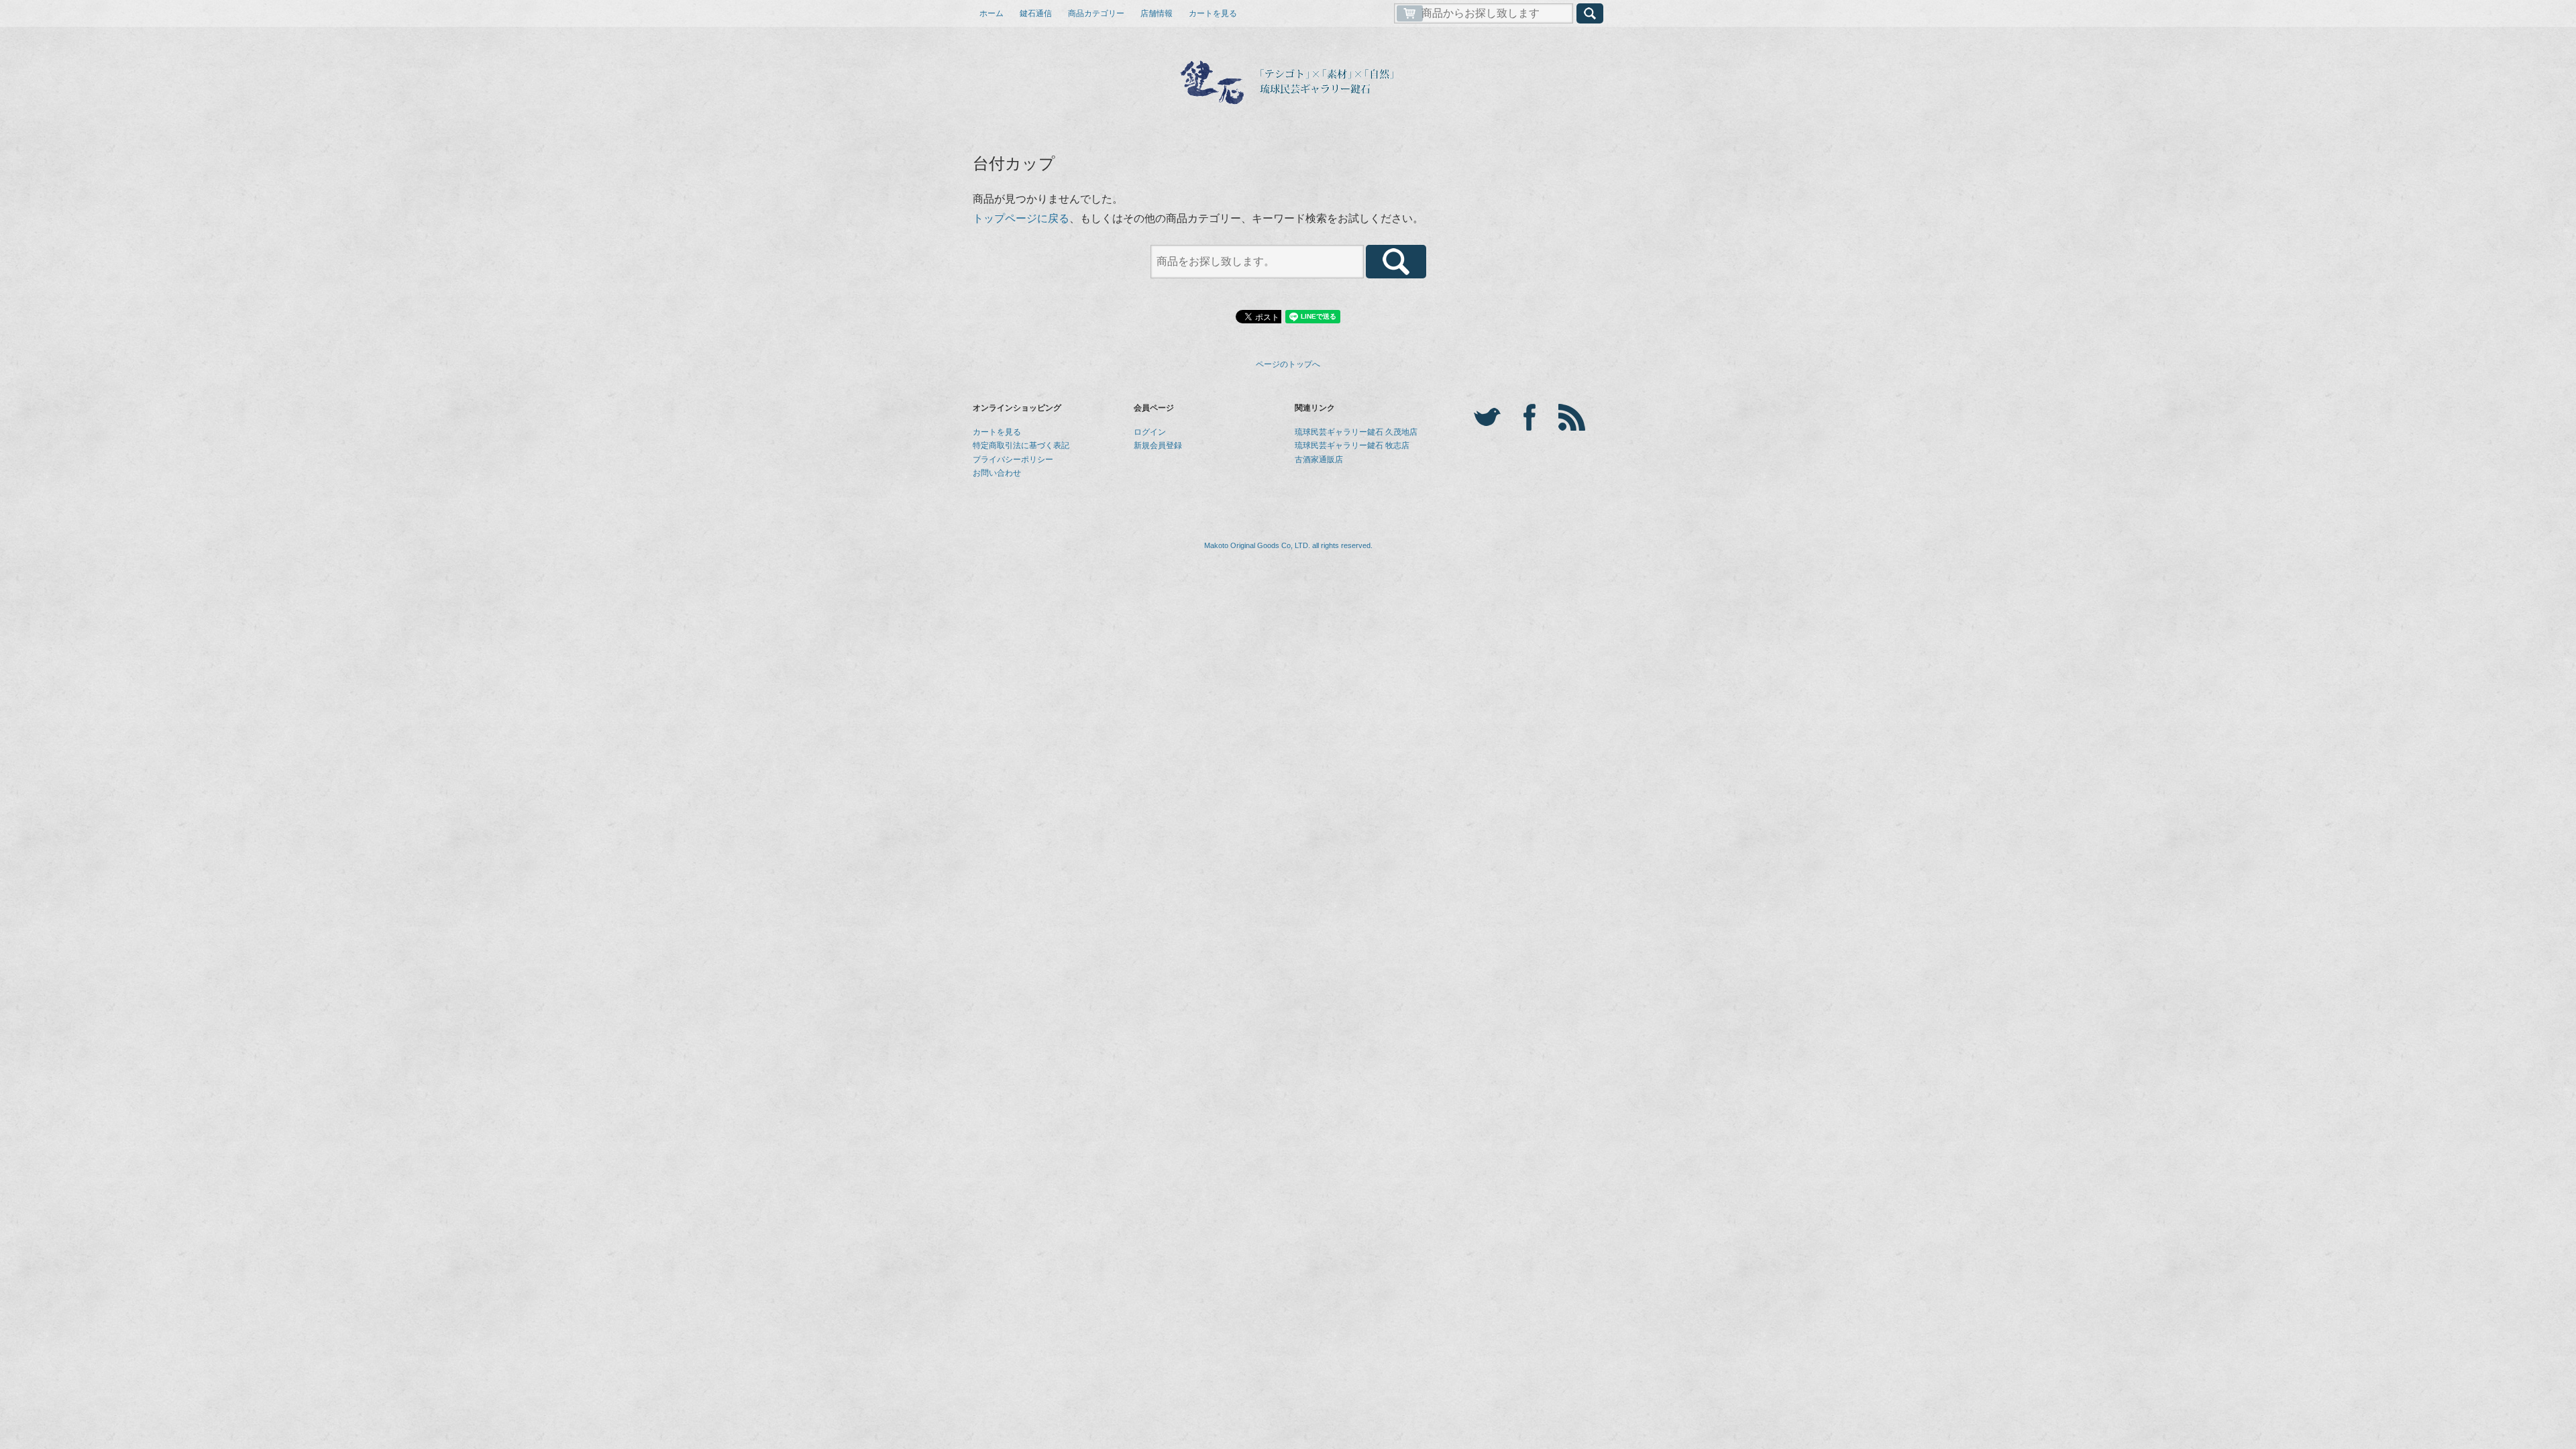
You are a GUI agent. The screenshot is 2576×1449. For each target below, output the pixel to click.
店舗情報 (1157, 13)
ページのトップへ (1288, 364)
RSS (1572, 417)
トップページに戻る (1021, 218)
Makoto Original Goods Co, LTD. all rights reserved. (1288, 545)
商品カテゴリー (1096, 13)
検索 (1590, 13)
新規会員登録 (1158, 445)
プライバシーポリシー (1013, 460)
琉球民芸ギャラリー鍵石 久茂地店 (1356, 432)
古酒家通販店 (1319, 460)
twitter (1487, 417)
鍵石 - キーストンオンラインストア (1288, 83)
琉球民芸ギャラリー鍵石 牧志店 (1352, 445)
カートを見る (1213, 13)
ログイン (1150, 432)
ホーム (991, 13)
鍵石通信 (1036, 13)
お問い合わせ (997, 473)
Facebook (1529, 417)
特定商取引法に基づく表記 (1021, 445)
